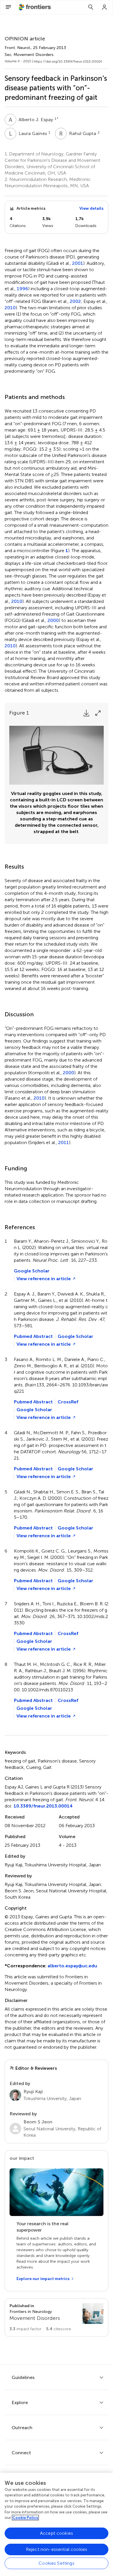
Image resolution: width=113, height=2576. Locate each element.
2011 (64, 1143)
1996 (22, 289)
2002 (75, 301)
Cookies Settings (57, 2563)
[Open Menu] (8, 7)
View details (91, 208)
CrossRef (68, 1402)
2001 (78, 263)
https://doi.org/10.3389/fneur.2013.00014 (68, 61)
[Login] (105, 7)
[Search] (91, 7)
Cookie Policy (25, 2518)
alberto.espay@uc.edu (72, 1966)
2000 (53, 620)
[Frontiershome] (35, 7)
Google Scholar (32, 1271)
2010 (10, 308)
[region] (57, 2524)
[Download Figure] (86, 713)
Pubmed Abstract (33, 1336)
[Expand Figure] (98, 713)
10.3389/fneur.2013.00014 (43, 1806)
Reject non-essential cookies (57, 2549)
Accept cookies (57, 2533)
